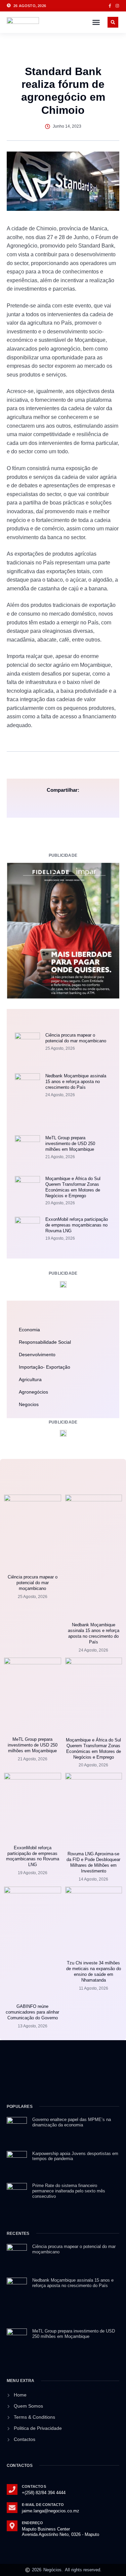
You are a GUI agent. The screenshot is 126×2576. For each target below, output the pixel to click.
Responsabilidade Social (45, 1342)
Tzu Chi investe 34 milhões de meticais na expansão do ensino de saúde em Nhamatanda (94, 1971)
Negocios (29, 1404)
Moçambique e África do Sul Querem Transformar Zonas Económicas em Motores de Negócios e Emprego (73, 1187)
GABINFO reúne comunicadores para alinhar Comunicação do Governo (32, 2012)
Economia (29, 1330)
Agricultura (30, 1379)
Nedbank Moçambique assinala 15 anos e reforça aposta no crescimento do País (76, 1082)
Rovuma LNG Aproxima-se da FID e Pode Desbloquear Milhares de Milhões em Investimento (93, 1862)
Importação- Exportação (45, 1367)
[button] (96, 22)
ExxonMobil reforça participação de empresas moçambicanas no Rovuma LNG (77, 1225)
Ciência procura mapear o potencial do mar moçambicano (76, 1038)
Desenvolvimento (37, 1355)
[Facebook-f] (110, 6)
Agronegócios (33, 1392)
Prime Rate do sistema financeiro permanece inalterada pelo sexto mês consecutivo (69, 2191)
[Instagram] (117, 6)
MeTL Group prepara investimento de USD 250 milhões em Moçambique (70, 1144)
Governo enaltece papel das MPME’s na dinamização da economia (72, 2122)
